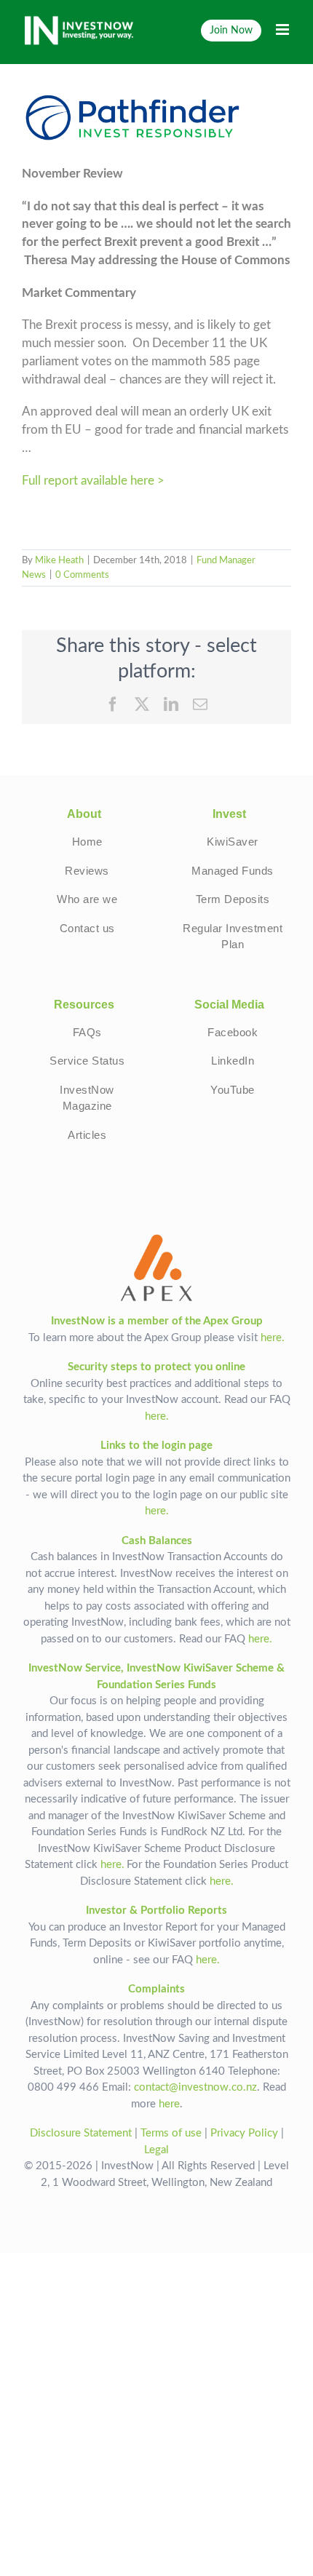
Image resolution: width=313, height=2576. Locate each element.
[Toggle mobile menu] (284, 29)
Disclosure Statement (81, 2133)
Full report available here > (93, 481)
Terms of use (171, 2133)
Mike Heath (59, 561)
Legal (156, 2150)
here (169, 2104)
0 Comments (82, 575)
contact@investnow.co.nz (195, 2087)
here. (273, 1338)
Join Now (231, 30)
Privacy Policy (244, 2133)
